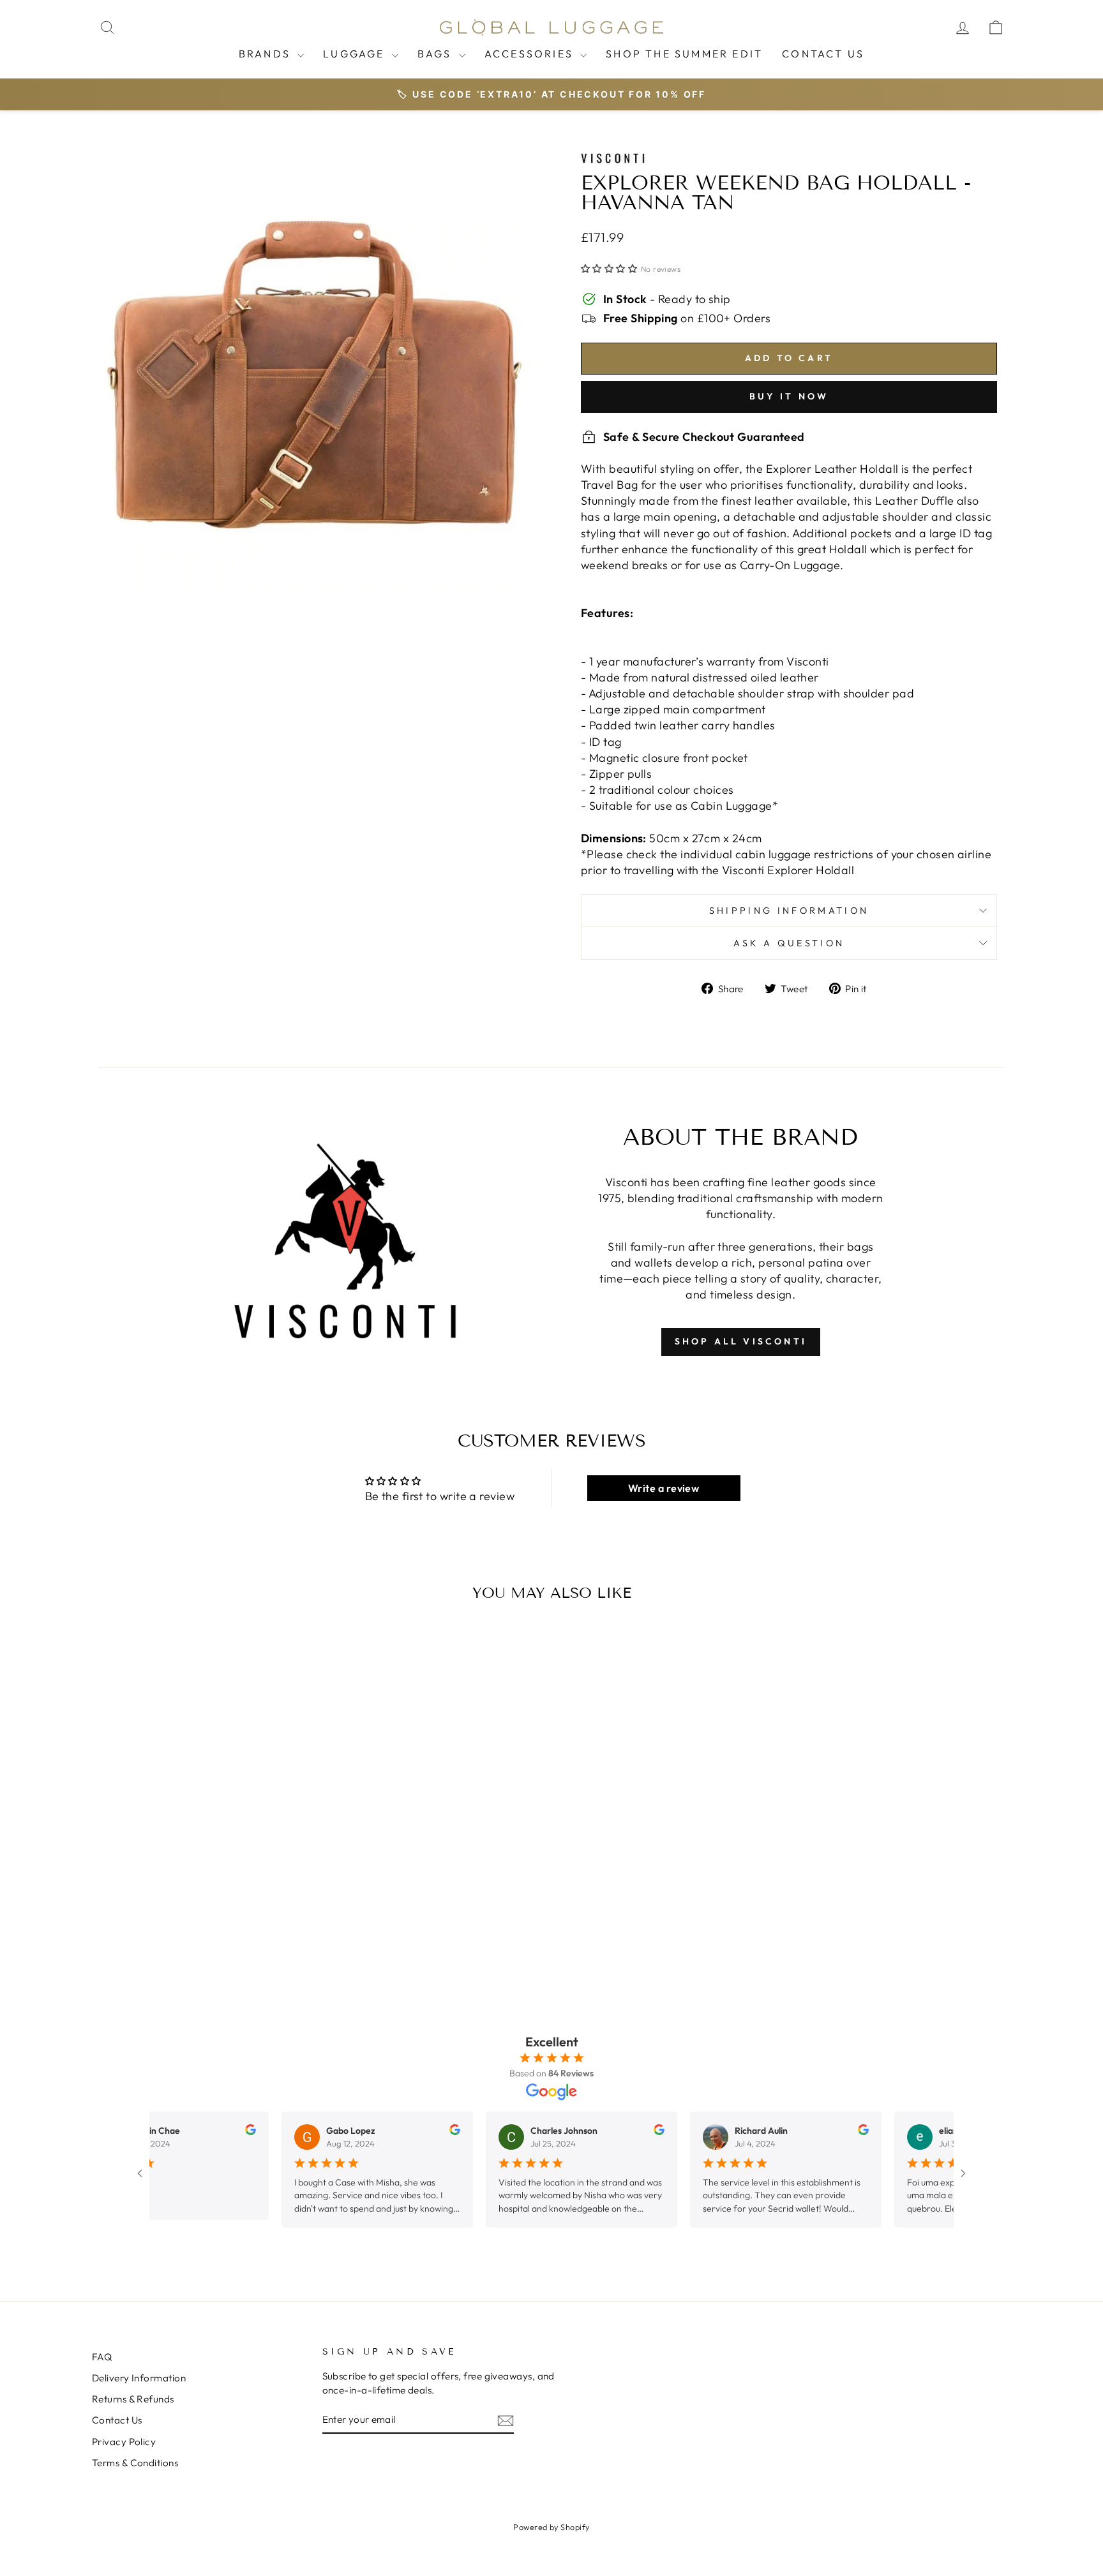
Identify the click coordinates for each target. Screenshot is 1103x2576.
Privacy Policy (124, 2442)
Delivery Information (139, 2378)
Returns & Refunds (133, 2399)
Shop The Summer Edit (684, 54)
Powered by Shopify (551, 2527)
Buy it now (789, 396)
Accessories (531, 54)
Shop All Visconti (741, 1341)
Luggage (356, 54)
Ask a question (789, 943)
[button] (610, 269)
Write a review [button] (664, 1488)
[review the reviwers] (201, 2132)
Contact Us (823, 54)
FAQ (102, 2357)
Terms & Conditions (135, 2463)
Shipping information (789, 911)
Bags (437, 54)
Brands (266, 54)
